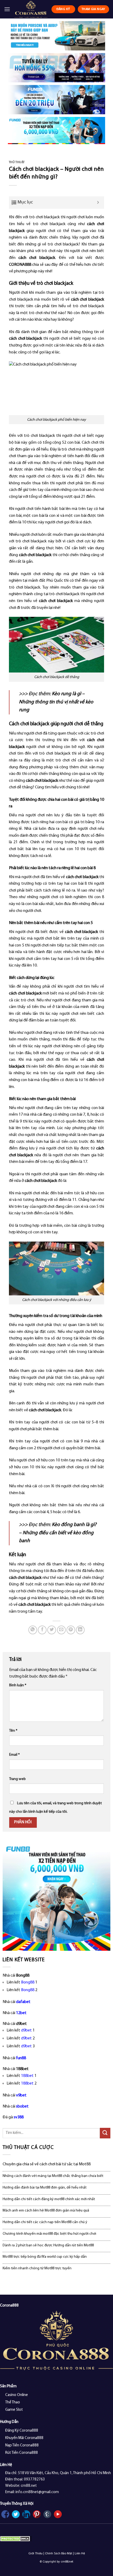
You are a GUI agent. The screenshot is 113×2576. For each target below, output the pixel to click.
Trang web (17, 1779)
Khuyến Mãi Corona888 (24, 2438)
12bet (21, 2013)
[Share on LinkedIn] (80, 1630)
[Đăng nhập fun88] (56, 131)
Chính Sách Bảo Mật (59, 2554)
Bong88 (28, 1982)
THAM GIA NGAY (93, 9)
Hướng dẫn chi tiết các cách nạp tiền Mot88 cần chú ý (45, 2222)
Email (14, 1755)
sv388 (19, 2117)
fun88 (21, 2058)
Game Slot (14, 2410)
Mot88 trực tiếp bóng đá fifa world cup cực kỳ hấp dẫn (45, 2257)
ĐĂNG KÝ (63, 9)
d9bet (26, 2030)
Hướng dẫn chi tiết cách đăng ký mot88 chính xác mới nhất (49, 2199)
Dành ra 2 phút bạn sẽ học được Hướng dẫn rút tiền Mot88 (48, 2245)
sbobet (22, 2106)
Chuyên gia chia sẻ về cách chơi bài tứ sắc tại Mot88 (47, 2164)
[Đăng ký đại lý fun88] (56, 36)
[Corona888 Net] (31, 9)
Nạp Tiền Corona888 (22, 2445)
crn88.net (67, 2562)
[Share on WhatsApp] (33, 1630)
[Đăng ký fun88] (56, 1897)
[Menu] (7, 9)
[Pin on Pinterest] (71, 1630)
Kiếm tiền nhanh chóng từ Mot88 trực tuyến (37, 2268)
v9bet (21, 2095)
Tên (13, 1731)
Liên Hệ (80, 2554)
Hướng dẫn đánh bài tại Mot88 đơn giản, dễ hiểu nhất (45, 2188)
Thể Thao (13, 2402)
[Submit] (105, 2133)
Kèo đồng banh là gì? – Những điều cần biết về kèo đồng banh (58, 1533)
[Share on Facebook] (42, 1630)
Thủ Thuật (17, 162)
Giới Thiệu (35, 2554)
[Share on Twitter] (52, 1630)
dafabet (23, 2002)
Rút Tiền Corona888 (22, 2453)
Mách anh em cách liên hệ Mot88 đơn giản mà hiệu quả (46, 2211)
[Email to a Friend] (61, 1630)
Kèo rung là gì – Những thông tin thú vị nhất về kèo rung (56, 702)
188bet (27, 2076)
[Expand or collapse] (98, 203)
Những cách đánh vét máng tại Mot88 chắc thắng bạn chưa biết (53, 2176)
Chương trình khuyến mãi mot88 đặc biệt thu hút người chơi (49, 2234)
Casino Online (17, 2395)
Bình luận (18, 1685)
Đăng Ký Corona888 (22, 2431)
